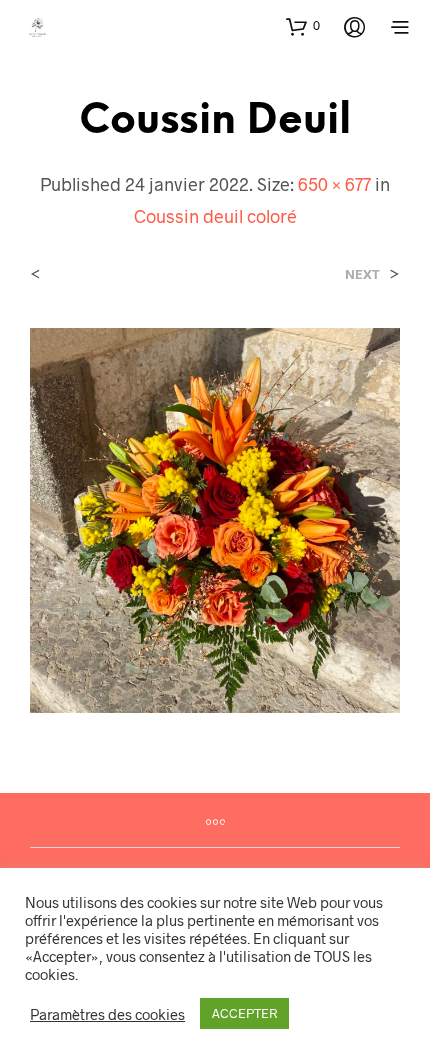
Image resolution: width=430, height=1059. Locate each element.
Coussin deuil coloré (215, 216)
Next (362, 274)
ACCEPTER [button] (244, 1013)
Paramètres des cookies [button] (107, 1014)
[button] (303, 26)
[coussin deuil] (215, 518)
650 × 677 (334, 184)
